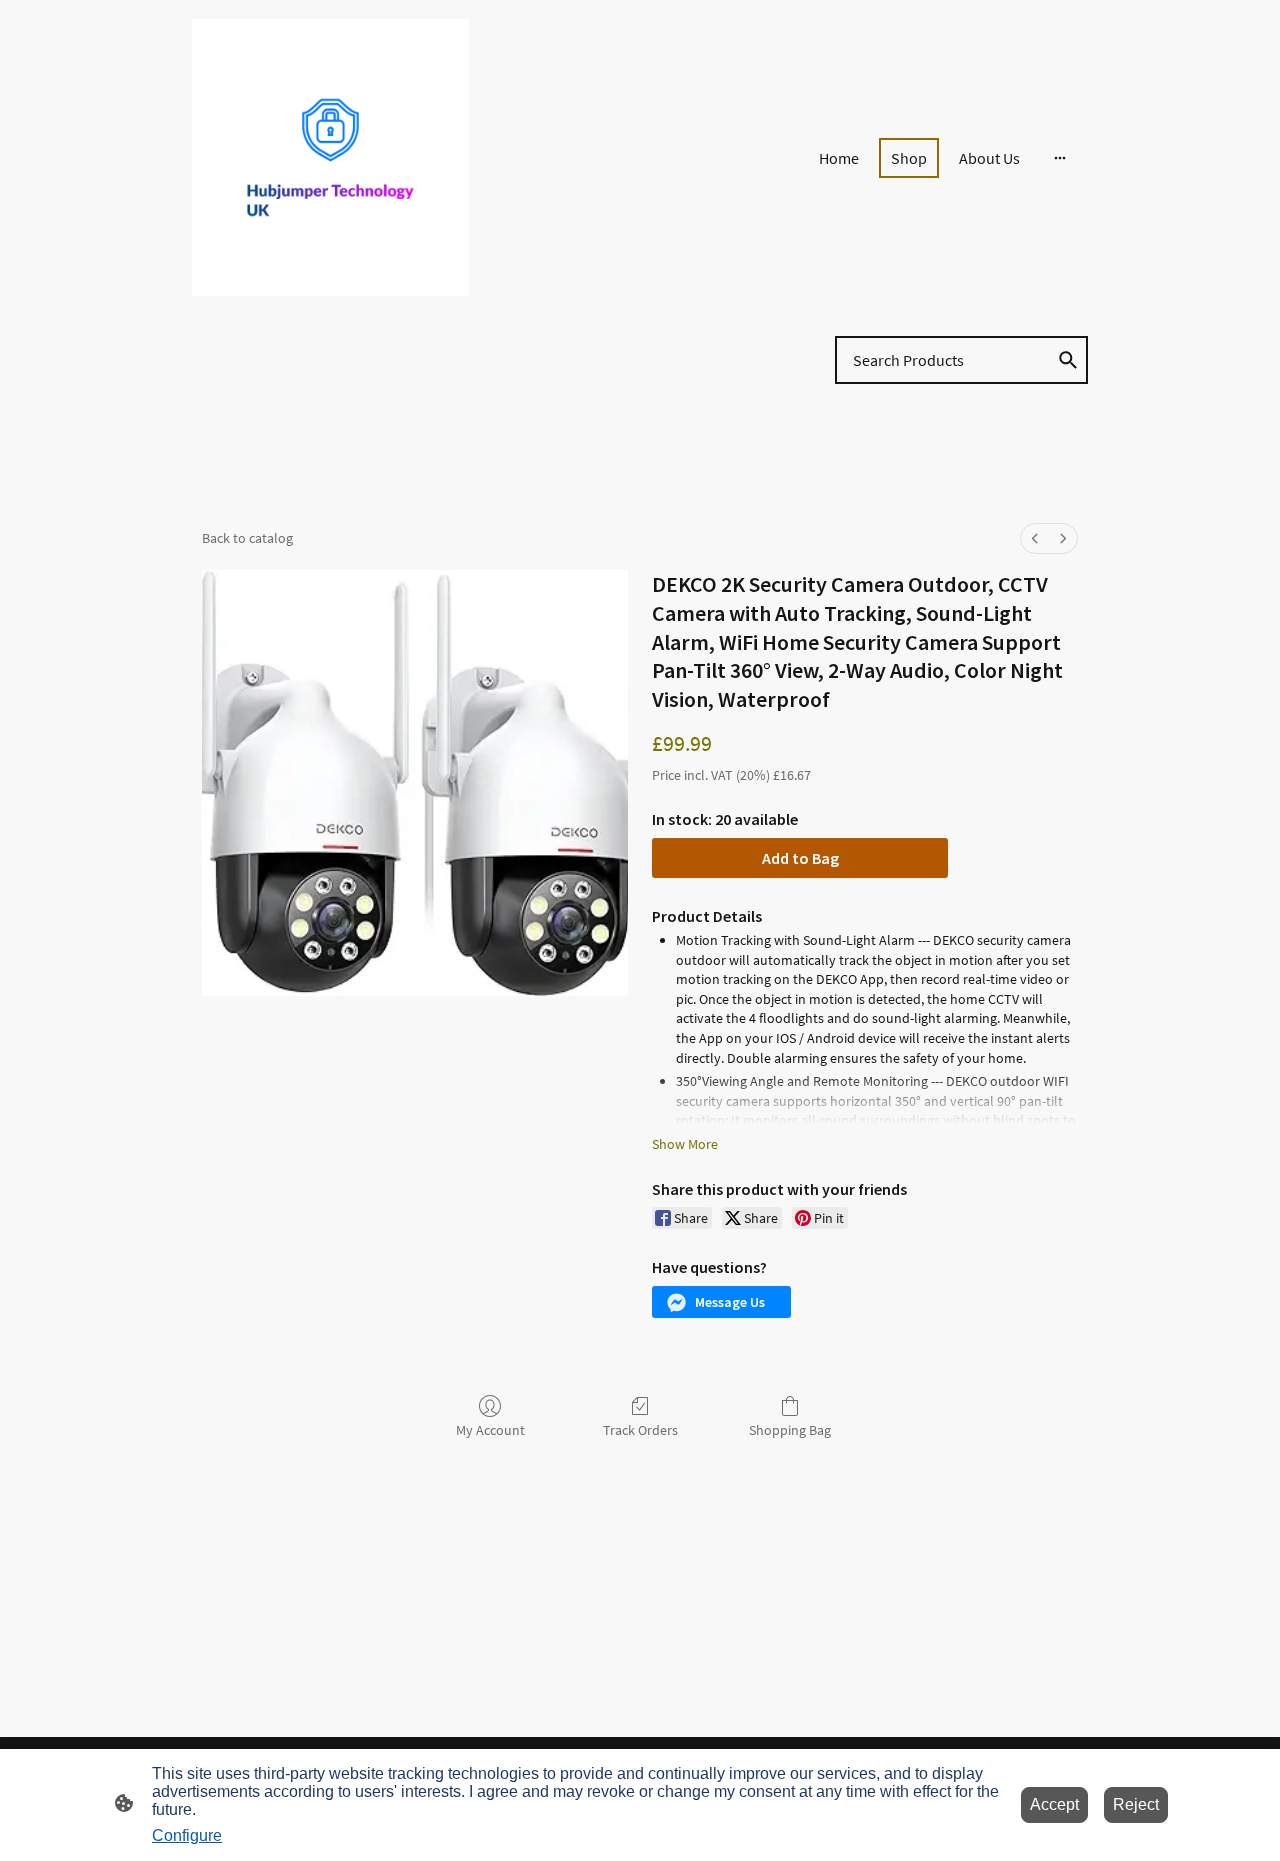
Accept (1054, 1804)
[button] (721, 1302)
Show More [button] (685, 1144)
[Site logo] (330, 157)
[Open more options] (1060, 158)
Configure (187, 1835)
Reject (1136, 1804)
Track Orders (640, 1430)
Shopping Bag (790, 1430)
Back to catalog (247, 538)
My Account (490, 1430)
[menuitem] (1035, 538)
